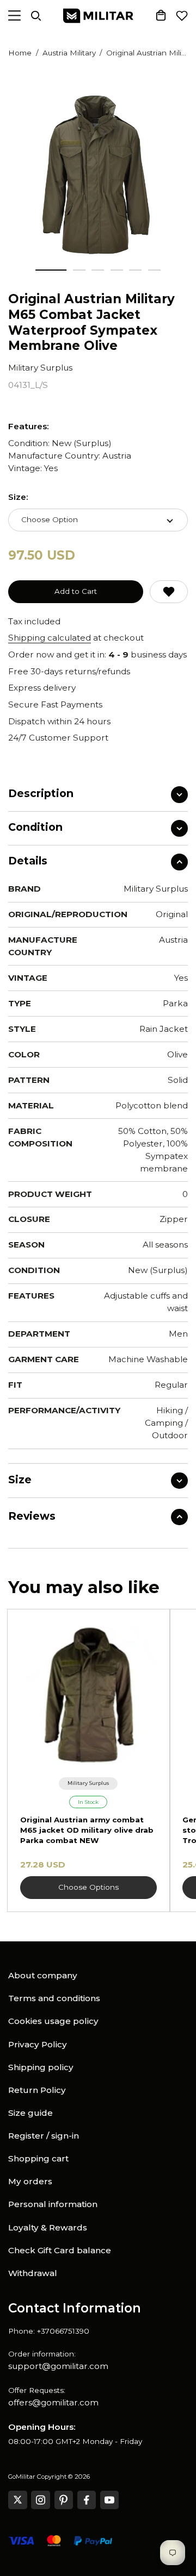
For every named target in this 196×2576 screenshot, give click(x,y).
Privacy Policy (38, 2044)
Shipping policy (41, 2067)
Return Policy (37, 2090)
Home (20, 53)
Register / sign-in (44, 2136)
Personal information (53, 2204)
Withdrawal (33, 2273)
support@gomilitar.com (58, 2366)
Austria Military (69, 53)
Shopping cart (38, 2158)
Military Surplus (40, 368)
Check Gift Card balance (60, 2250)
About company (43, 1975)
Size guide (30, 2113)
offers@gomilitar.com (53, 2402)
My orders (30, 2181)
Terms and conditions (54, 1998)
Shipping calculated (50, 638)
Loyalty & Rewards (48, 2227)
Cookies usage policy (53, 2021)
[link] (88, 1784)
